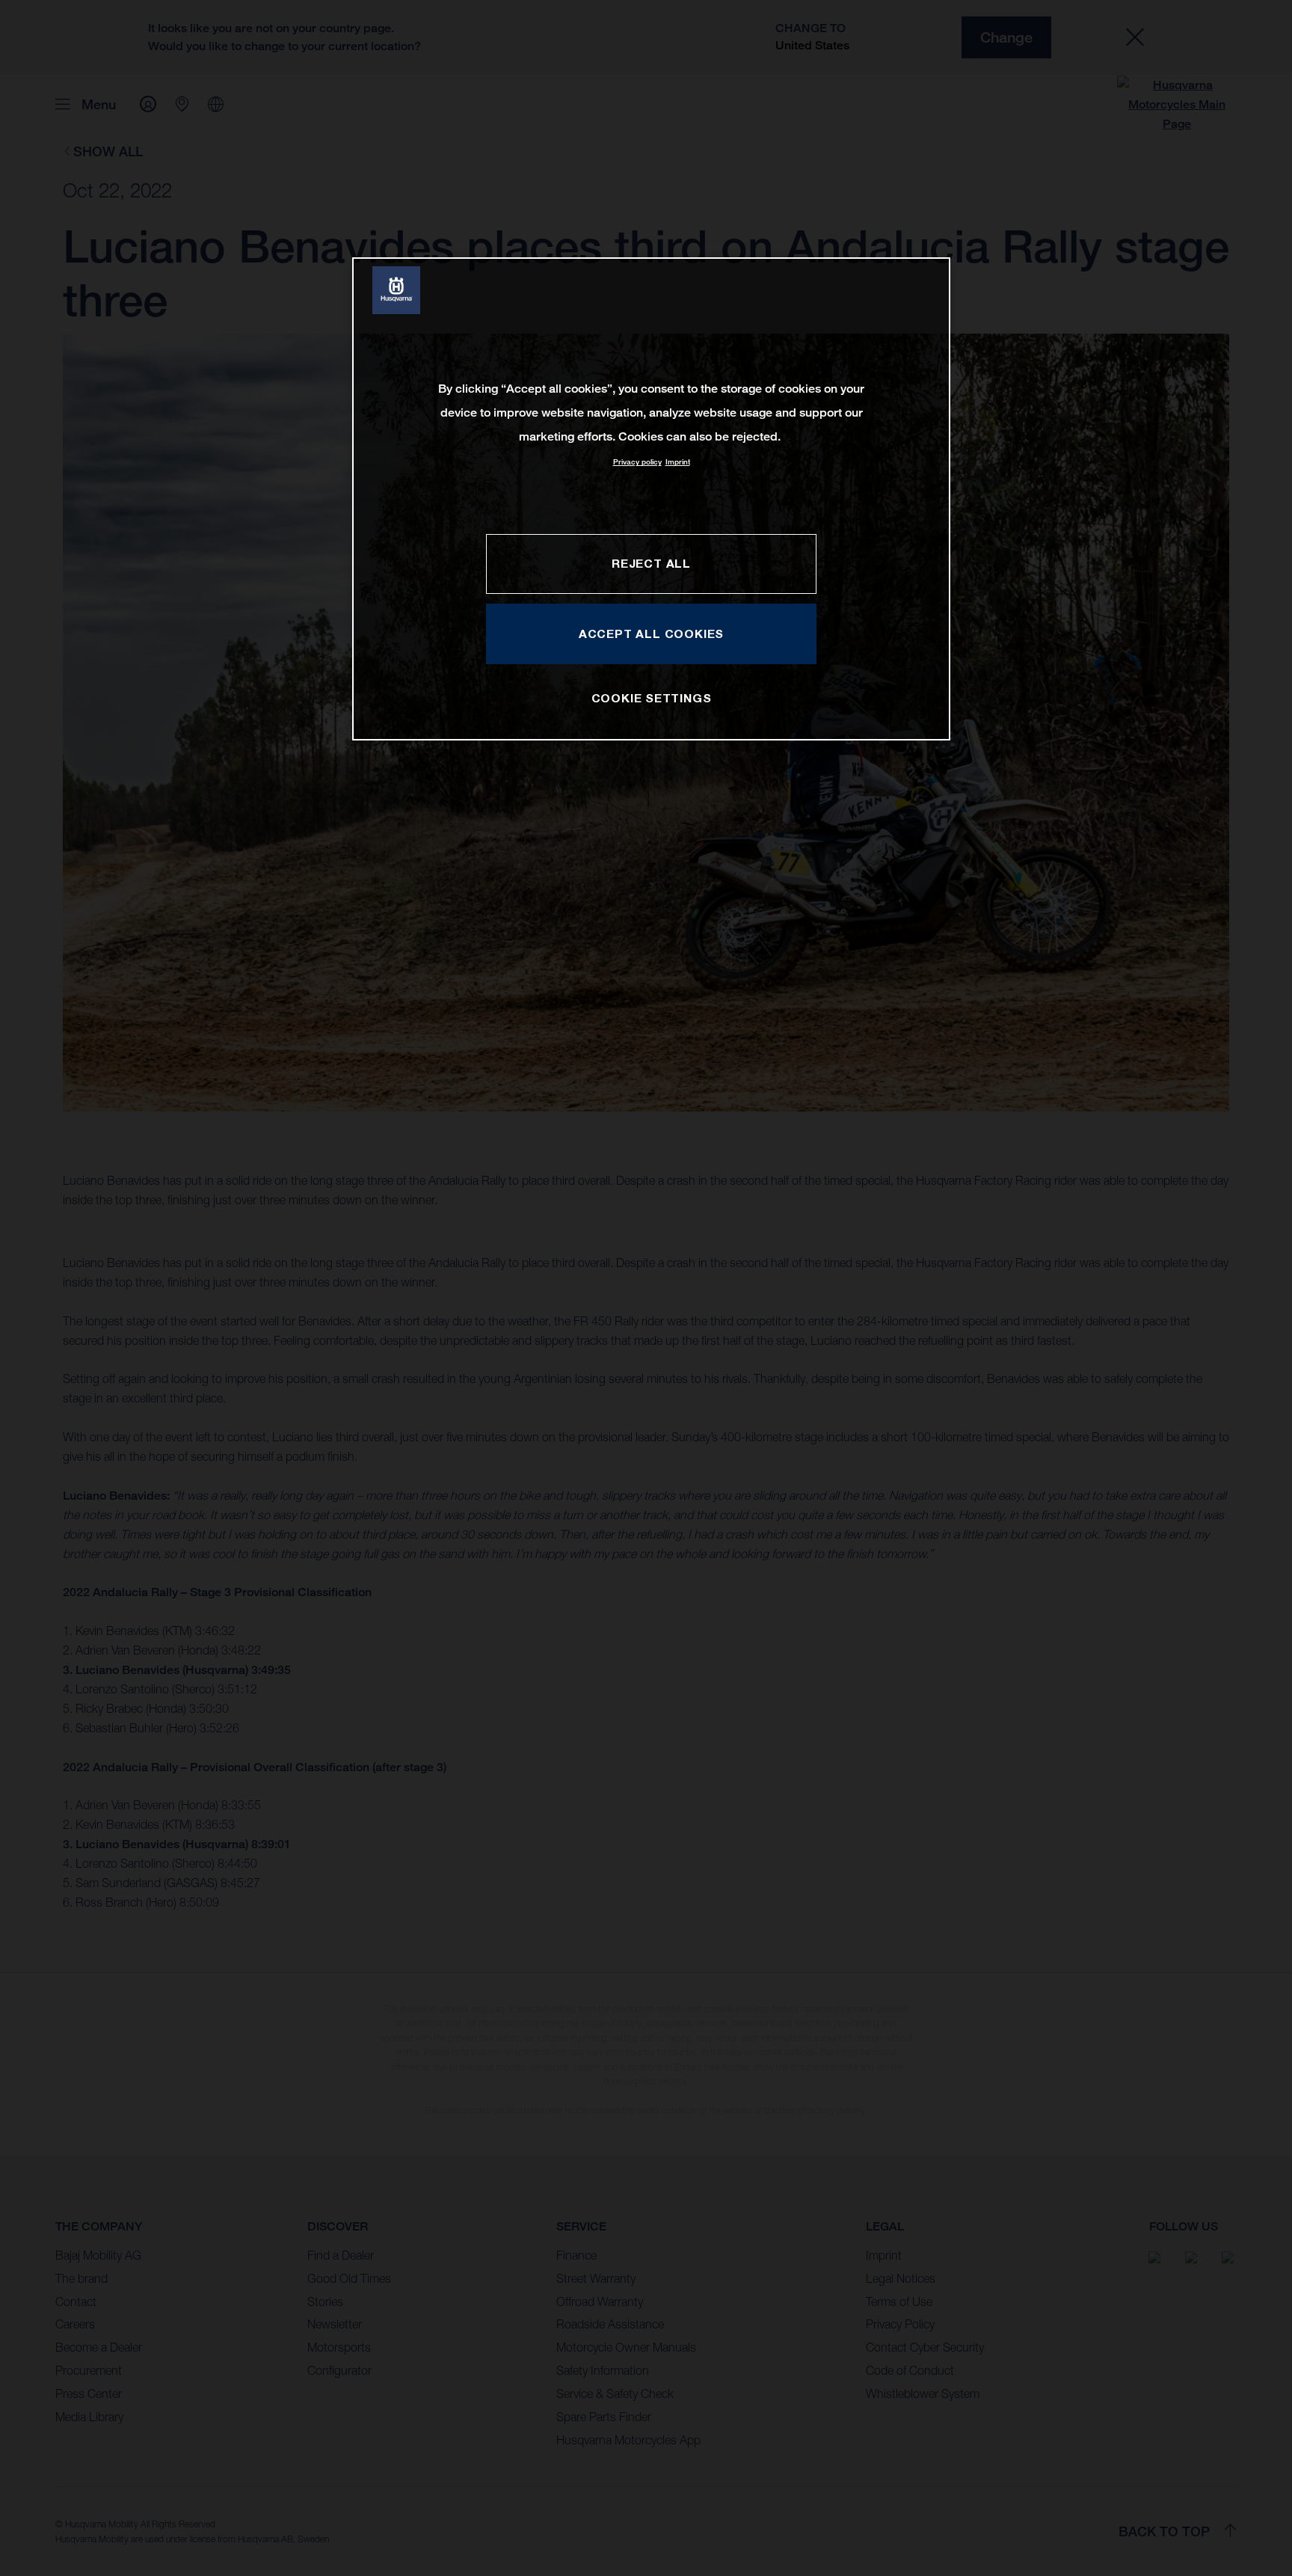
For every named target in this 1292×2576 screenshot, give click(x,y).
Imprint (678, 462)
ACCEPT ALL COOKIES (651, 634)
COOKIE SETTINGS (652, 698)
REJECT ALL (651, 563)
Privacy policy (637, 462)
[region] (651, 499)
